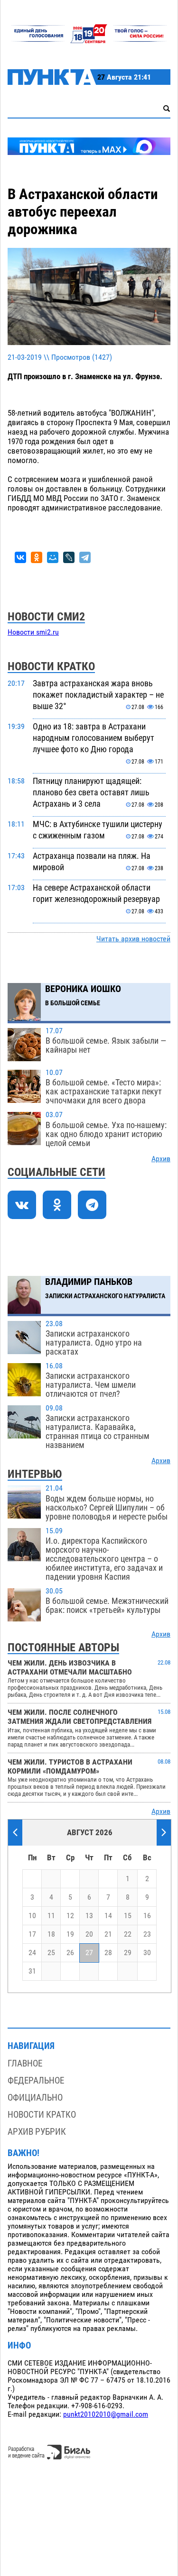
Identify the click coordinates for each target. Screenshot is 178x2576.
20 (89, 1934)
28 (108, 1953)
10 (32, 1916)
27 (89, 1953)
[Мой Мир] (53, 557)
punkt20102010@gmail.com (106, 2414)
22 (128, 1934)
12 (70, 1916)
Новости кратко (42, 2115)
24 (32, 1953)
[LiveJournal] (69, 557)
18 (51, 1934)
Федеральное (36, 2080)
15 (128, 1916)
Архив (161, 1159)
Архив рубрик (37, 2132)
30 (147, 1953)
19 (70, 1934)
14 (108, 1916)
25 (51, 1953)
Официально (35, 2098)
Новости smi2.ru (33, 632)
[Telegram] (85, 557)
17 (32, 1934)
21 (108, 1934)
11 (51, 1916)
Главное (25, 2063)
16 (147, 1916)
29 (128, 1953)
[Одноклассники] (37, 557)
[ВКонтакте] (20, 557)
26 (70, 1953)
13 (89, 1916)
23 (147, 1934)
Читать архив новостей (133, 939)
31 (32, 1971)
